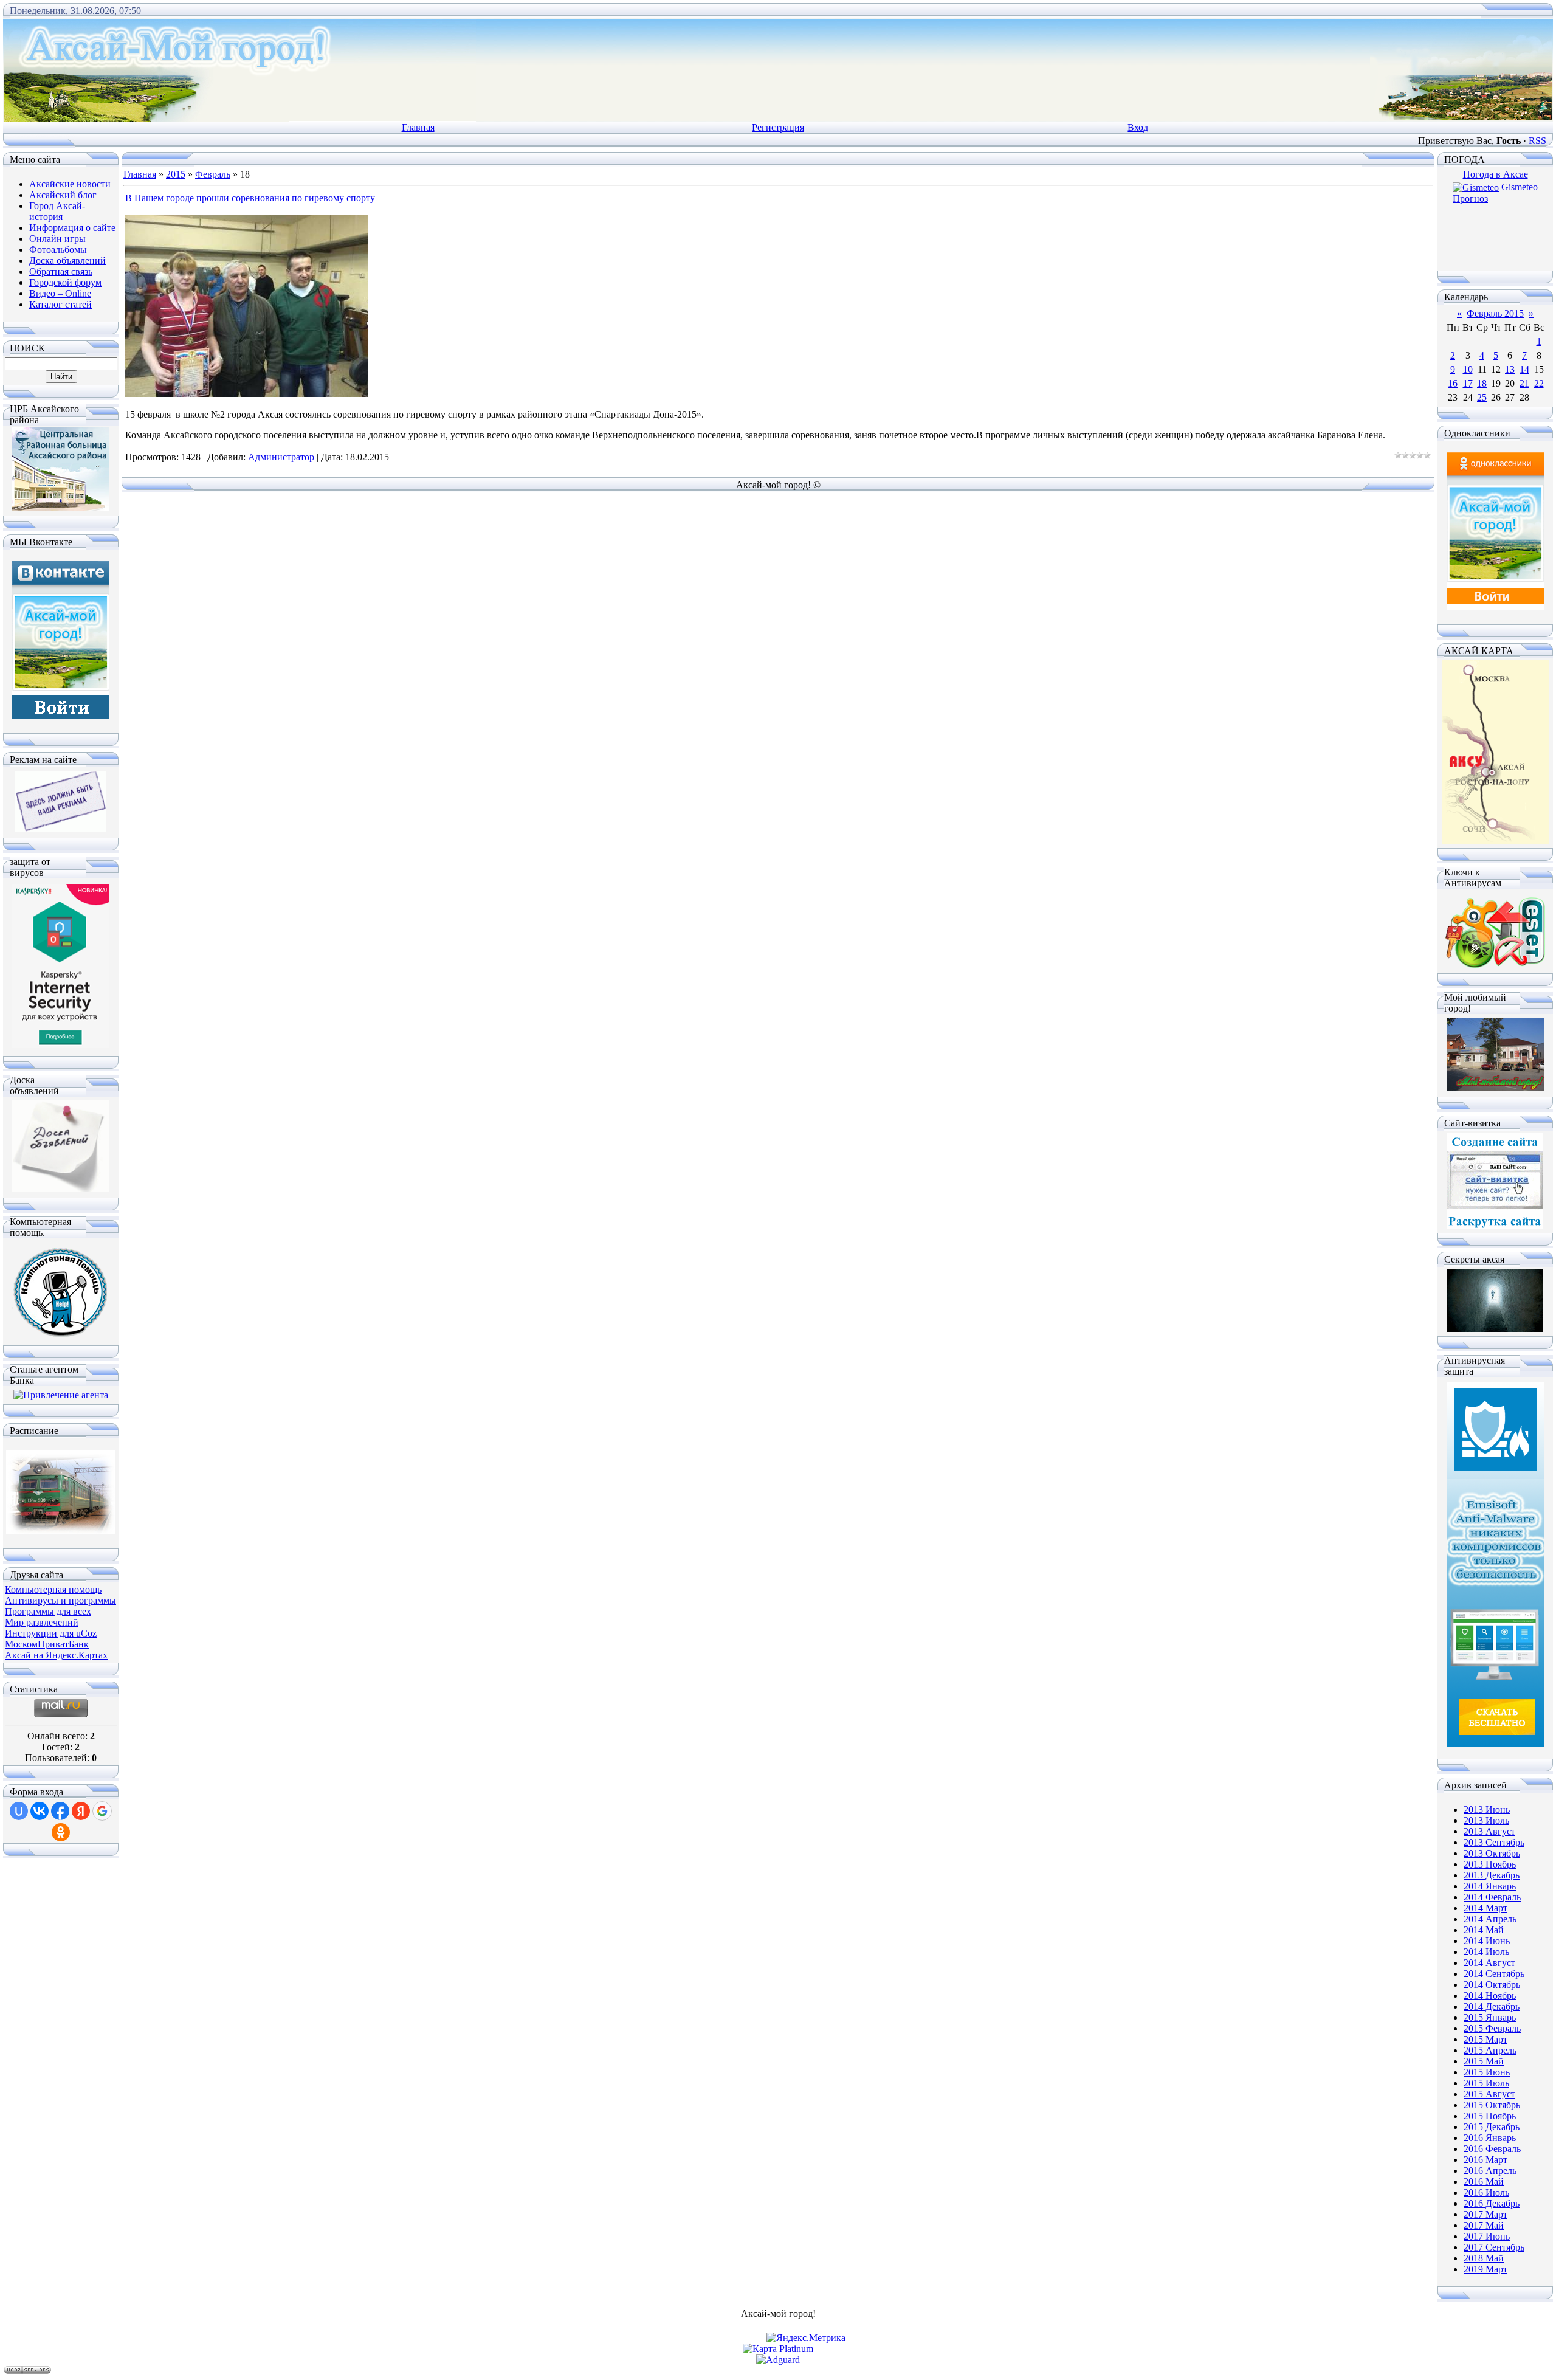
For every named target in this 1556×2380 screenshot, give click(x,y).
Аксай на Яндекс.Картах (56, 1655)
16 (1453, 383)
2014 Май (1484, 1930)
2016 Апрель (1490, 2171)
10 (1468, 369)
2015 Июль (1486, 2083)
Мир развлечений (42, 1622)
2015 (176, 174)
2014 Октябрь (1492, 1985)
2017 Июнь (1487, 2236)
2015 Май (1484, 2061)
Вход (1138, 127)
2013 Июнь (1487, 1809)
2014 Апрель (1490, 1919)
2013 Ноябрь (1490, 1864)
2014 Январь (1490, 1886)
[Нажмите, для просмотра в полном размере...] (247, 394)
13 (1510, 369)
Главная (418, 127)
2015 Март (1485, 2039)
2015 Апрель (1490, 2050)
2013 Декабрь (1492, 1875)
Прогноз (1470, 198)
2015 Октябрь (1492, 2105)
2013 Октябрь (1492, 1853)
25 (1482, 397)
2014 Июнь (1487, 1941)
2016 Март (1485, 2160)
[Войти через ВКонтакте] (40, 1811)
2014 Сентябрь (1494, 1974)
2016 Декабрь (1492, 2203)
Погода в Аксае (1496, 174)
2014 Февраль (1492, 1897)
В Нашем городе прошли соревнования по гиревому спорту (250, 198)
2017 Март (1485, 2214)
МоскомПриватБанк (47, 1644)
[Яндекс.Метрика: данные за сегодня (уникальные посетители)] (806, 2338)
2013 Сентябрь (1494, 1842)
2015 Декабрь (1492, 2127)
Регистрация (778, 127)
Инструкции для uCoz (51, 1633)
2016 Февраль (1492, 2149)
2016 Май (1484, 2182)
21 (1524, 383)
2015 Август (1489, 2094)
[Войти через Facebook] (60, 1811)
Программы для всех (48, 1611)
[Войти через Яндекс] (81, 1811)
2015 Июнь (1487, 2072)
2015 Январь (1490, 2017)
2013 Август (1489, 1831)
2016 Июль (1486, 2192)
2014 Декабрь (1492, 2006)
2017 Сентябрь (1494, 2247)
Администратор (281, 457)
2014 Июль (1486, 1952)
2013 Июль (1486, 1820)
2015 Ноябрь (1490, 2116)
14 (1524, 369)
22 (1539, 383)
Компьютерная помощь (53, 1589)
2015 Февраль (1492, 2028)
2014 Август (1489, 1963)
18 (1482, 383)
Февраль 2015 (1495, 313)
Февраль (213, 174)
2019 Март (1485, 2269)
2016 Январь (1490, 2138)
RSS (1537, 141)
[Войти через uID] (19, 1811)
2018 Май (1484, 2258)
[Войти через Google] (102, 1811)
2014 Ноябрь (1490, 1995)
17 (1468, 383)
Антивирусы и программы (60, 1600)
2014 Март (1485, 1908)
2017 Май (1484, 2225)
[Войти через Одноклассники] (61, 1832)
